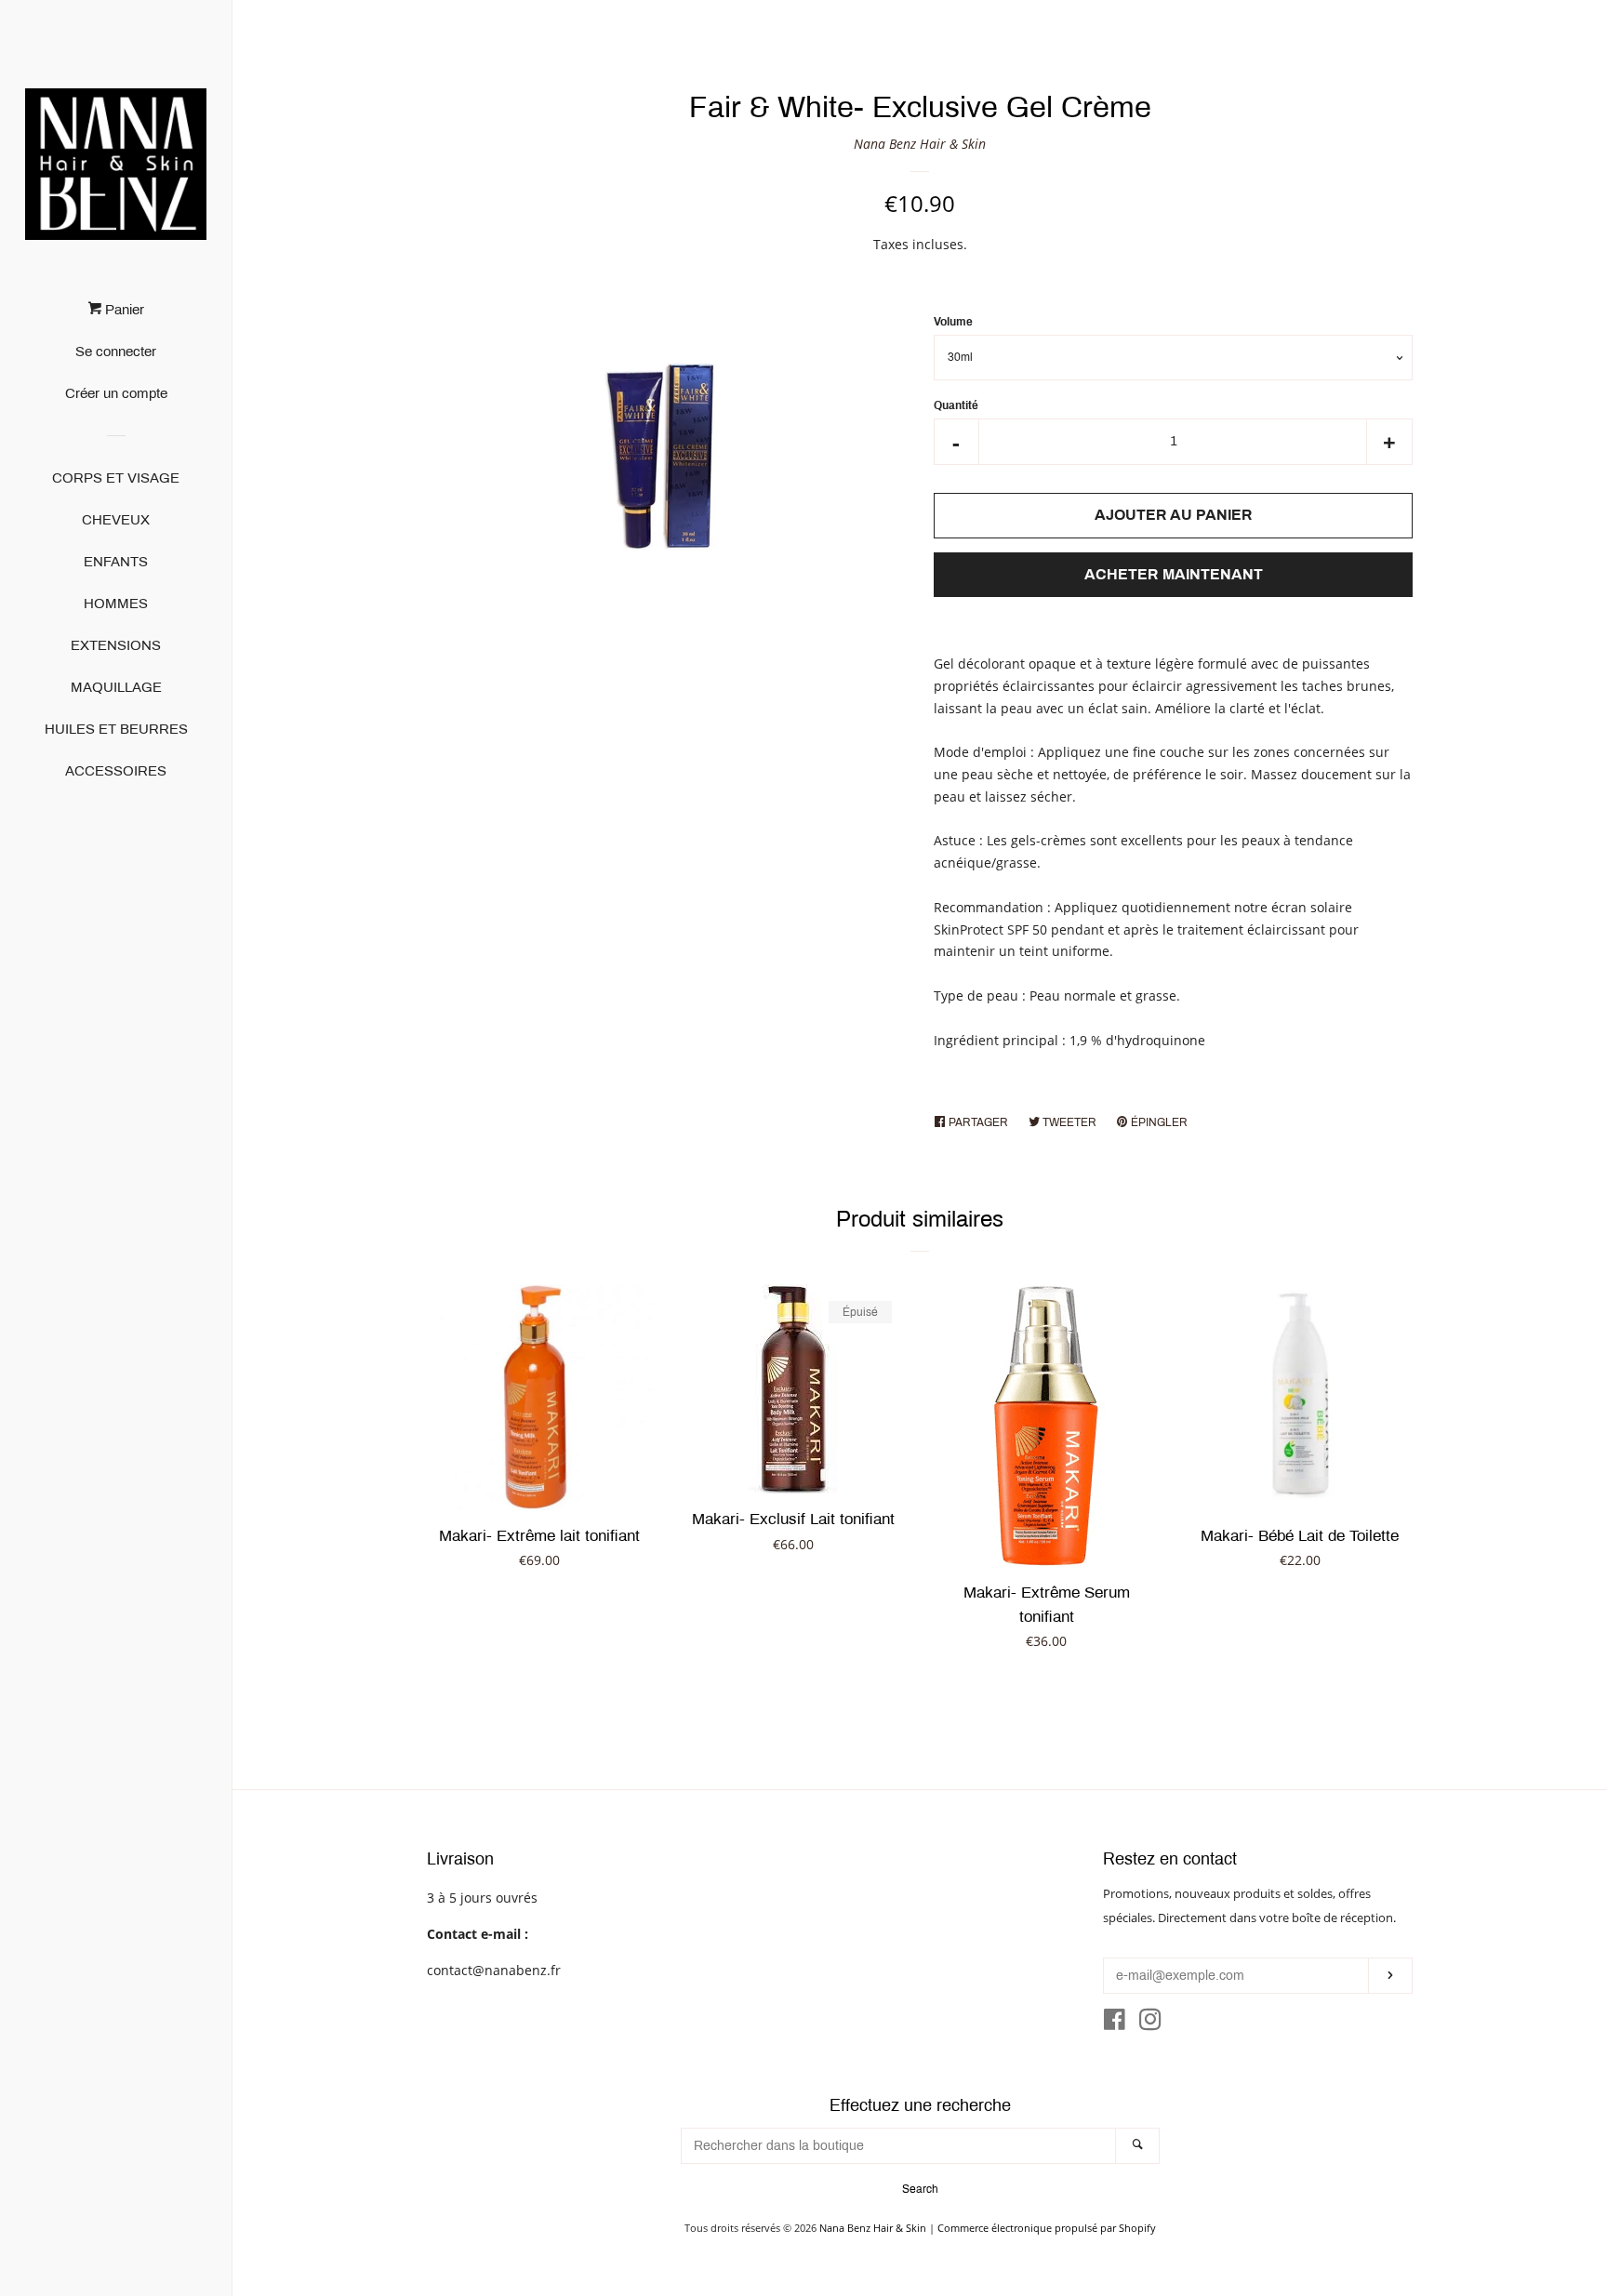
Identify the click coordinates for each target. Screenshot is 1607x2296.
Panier (123, 310)
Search (920, 2189)
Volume (953, 322)
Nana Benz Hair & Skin (920, 144)
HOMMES (116, 604)
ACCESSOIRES (116, 771)
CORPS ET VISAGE (116, 478)
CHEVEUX (116, 520)
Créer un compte (116, 393)
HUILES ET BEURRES (116, 729)
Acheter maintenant (1174, 574)
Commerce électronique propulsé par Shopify (1047, 2228)
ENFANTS (116, 562)
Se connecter (116, 352)
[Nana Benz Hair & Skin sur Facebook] (1115, 2023)
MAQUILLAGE (116, 687)
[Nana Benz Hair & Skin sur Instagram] (1150, 2023)
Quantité (956, 405)
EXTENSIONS (116, 645)
